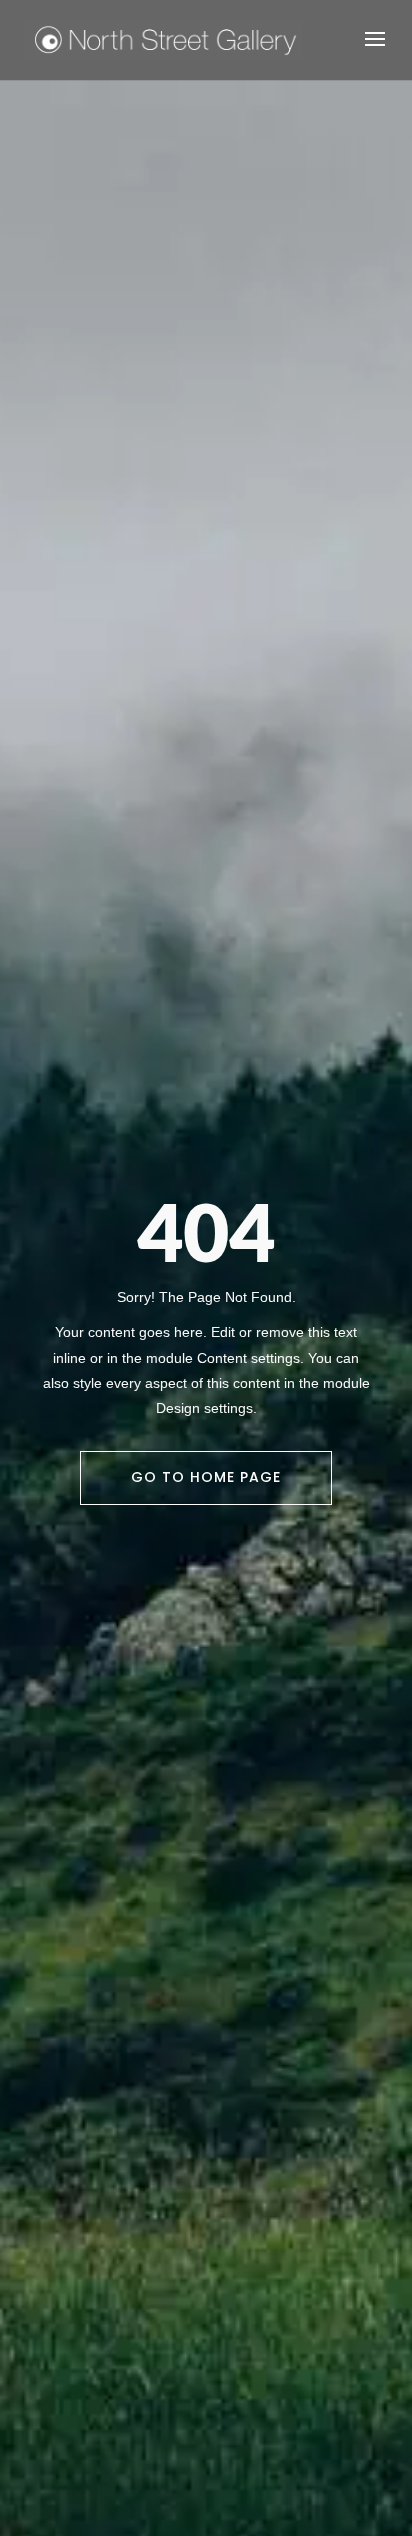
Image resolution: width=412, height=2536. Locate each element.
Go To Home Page (206, 1477)
